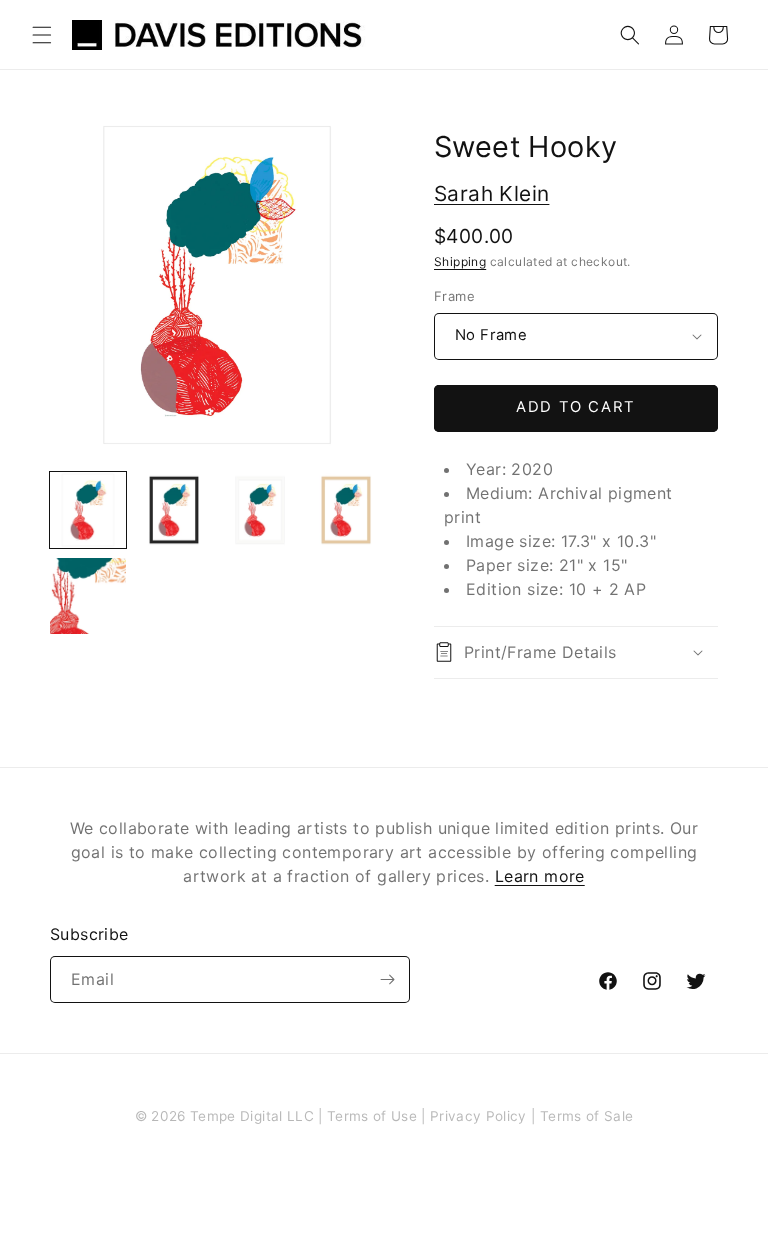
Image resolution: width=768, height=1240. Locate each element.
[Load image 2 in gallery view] (174, 510)
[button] (42, 35)
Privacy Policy (478, 1116)
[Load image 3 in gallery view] (260, 510)
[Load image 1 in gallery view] (88, 510)
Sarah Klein (491, 193)
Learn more (540, 876)
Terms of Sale (586, 1116)
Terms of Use (372, 1116)
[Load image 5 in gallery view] (88, 596)
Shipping (460, 261)
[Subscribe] (387, 979)
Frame (454, 296)
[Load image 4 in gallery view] (346, 510)
